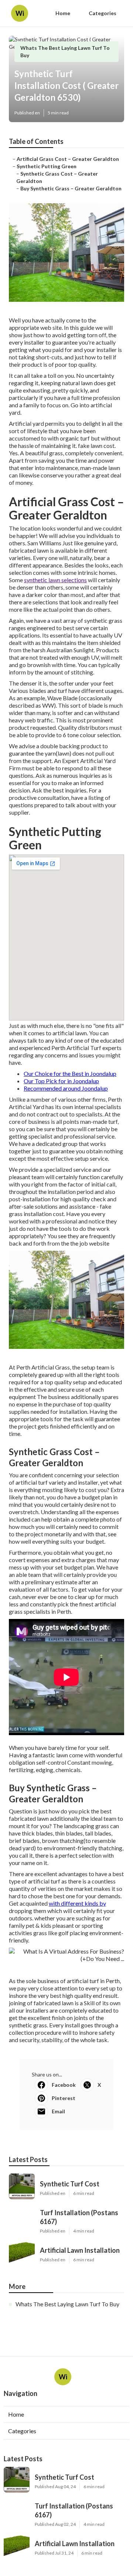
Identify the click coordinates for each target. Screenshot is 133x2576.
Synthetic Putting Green (47, 166)
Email (58, 2111)
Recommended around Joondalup (66, 1088)
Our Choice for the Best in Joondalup (70, 1073)
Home (63, 13)
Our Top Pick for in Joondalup (61, 1081)
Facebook (64, 2085)
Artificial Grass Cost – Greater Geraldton (68, 159)
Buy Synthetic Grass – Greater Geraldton (71, 188)
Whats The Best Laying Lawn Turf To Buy (67, 2304)
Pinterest (64, 2098)
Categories (103, 13)
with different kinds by (77, 1903)
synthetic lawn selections (55, 580)
